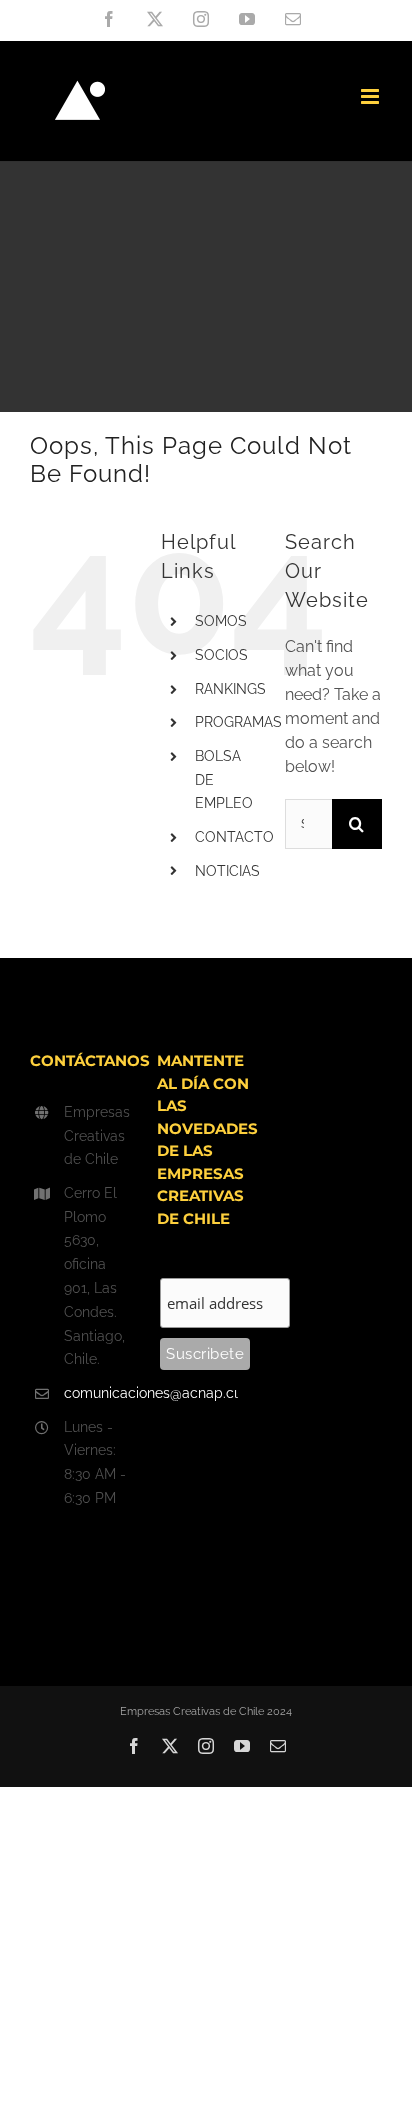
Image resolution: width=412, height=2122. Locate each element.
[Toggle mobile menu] (371, 96)
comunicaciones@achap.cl (96, 1393)
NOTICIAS (227, 871)
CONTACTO (234, 837)
